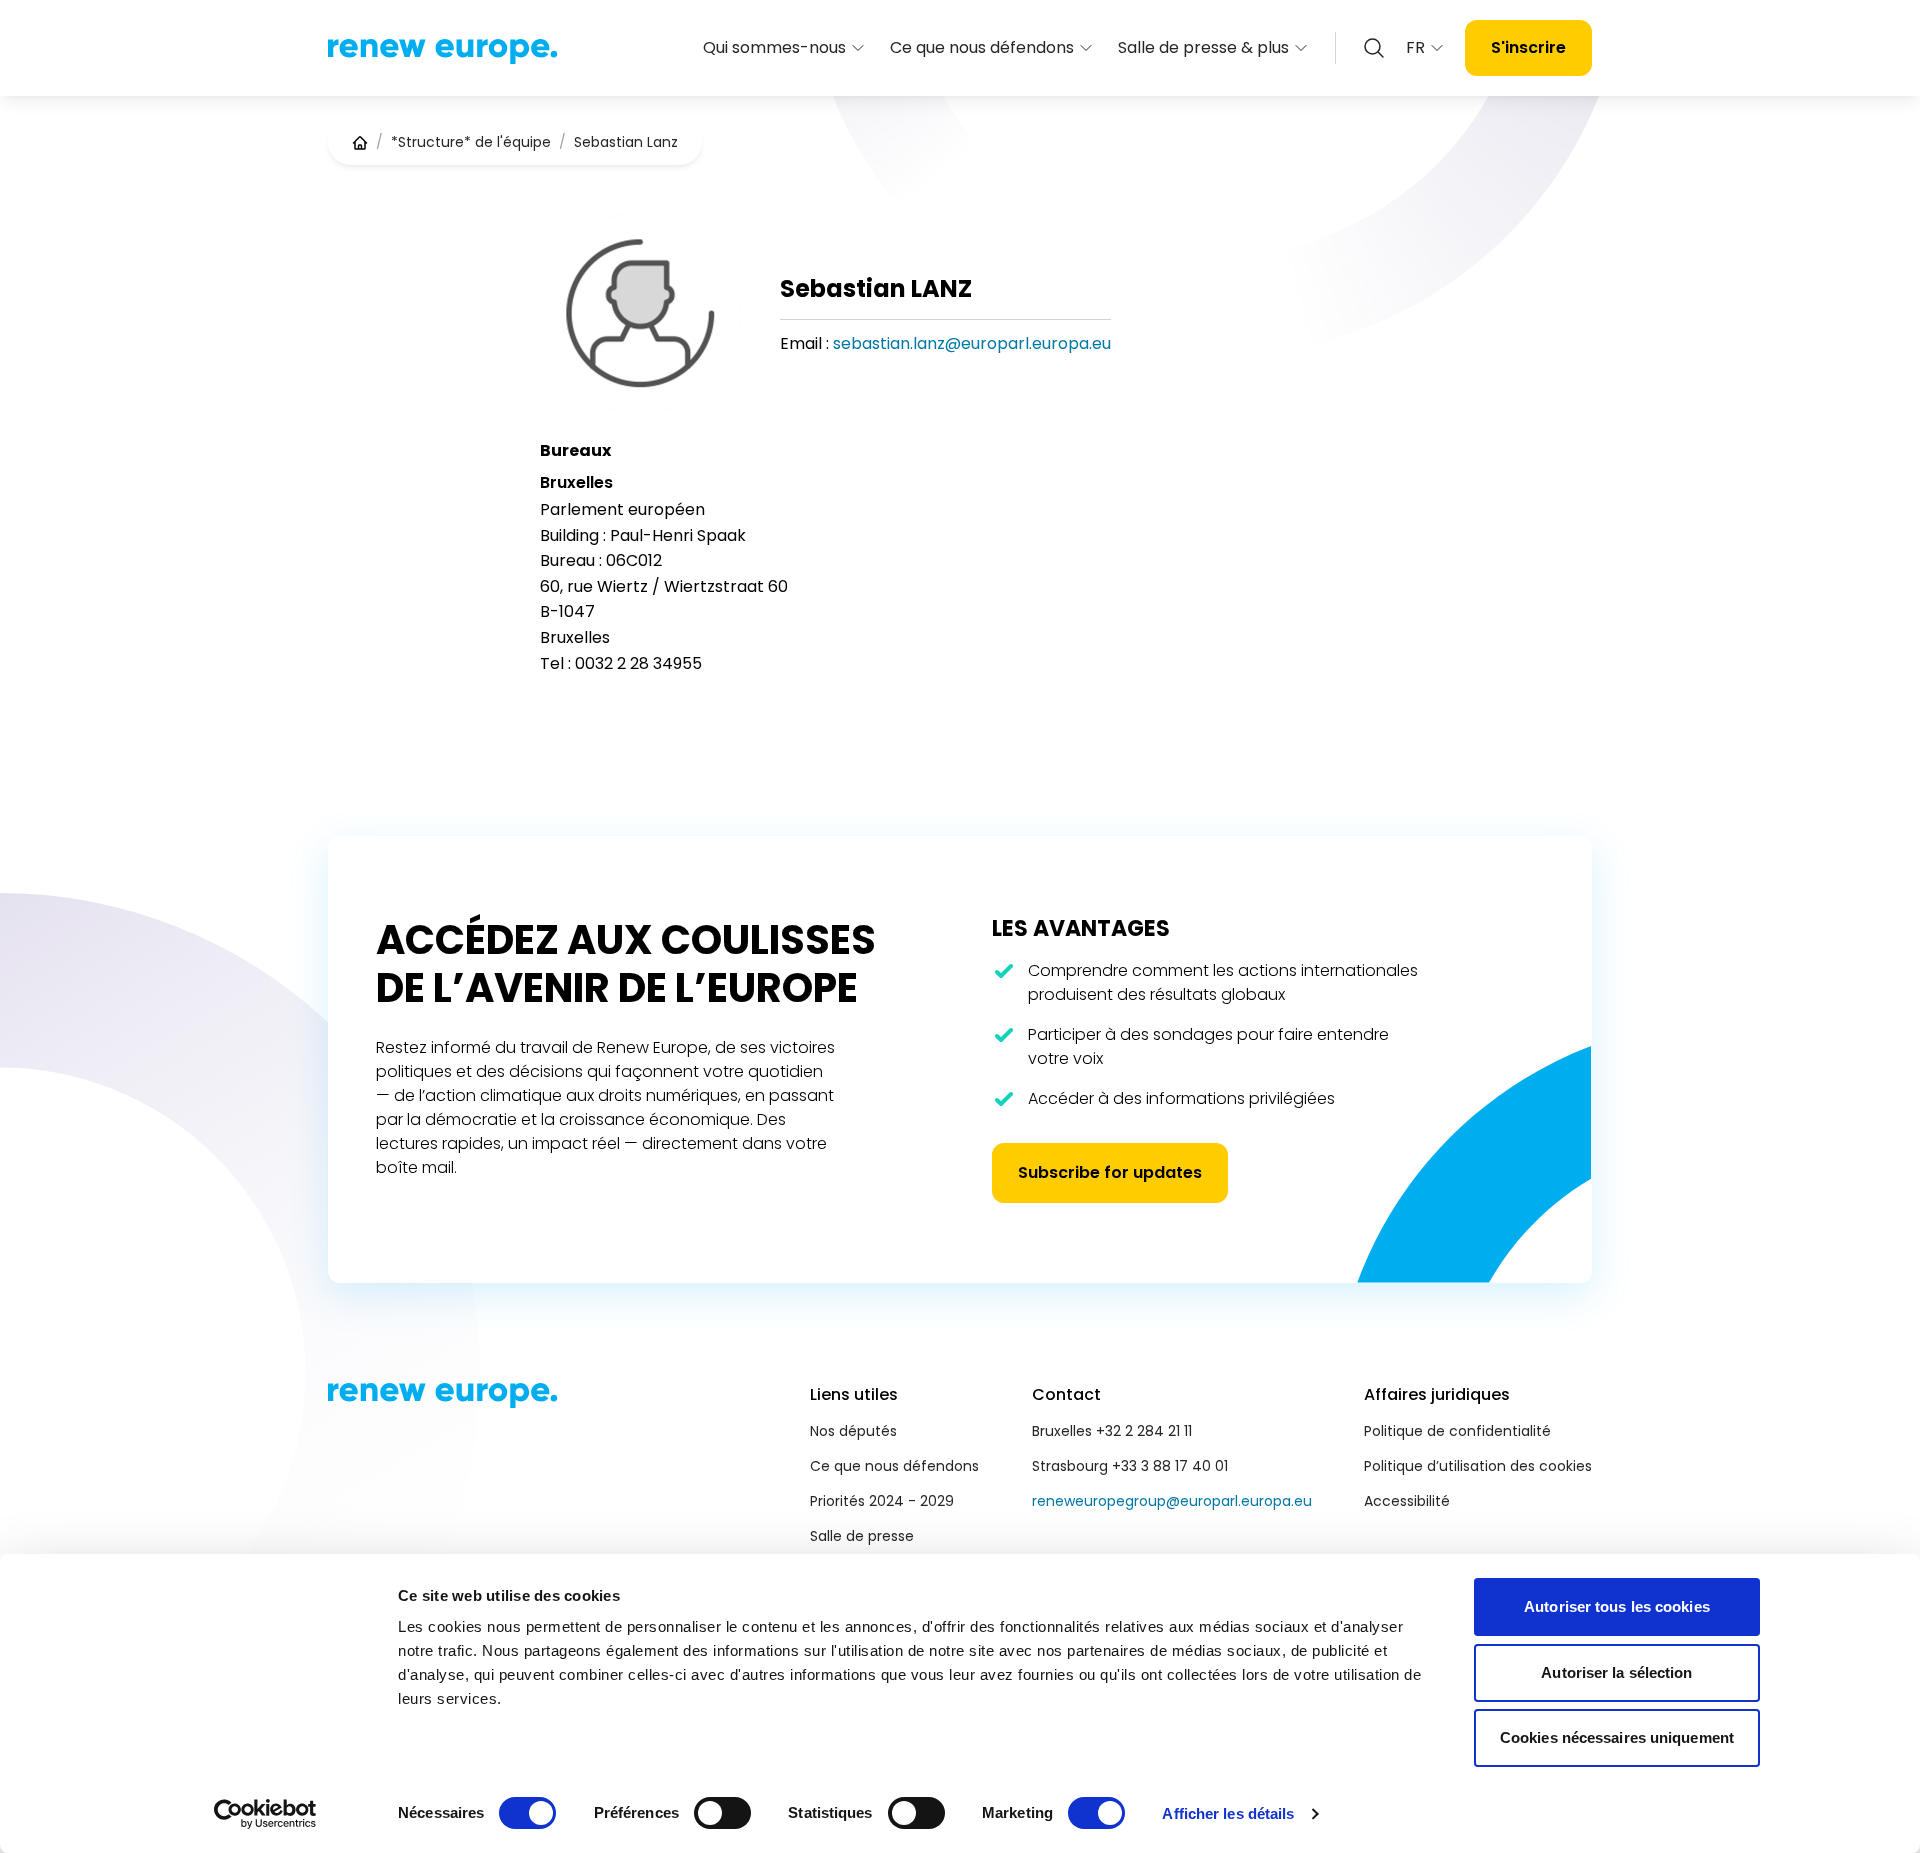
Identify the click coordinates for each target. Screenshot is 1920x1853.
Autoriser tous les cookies (1617, 1606)
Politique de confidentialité (1457, 1431)
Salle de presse (862, 1536)
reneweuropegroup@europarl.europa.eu (1172, 1501)
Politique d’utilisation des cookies (1478, 1466)
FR (1415, 47)
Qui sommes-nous (774, 47)
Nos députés (853, 1431)
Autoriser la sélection (1616, 1672)
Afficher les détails (1228, 1813)
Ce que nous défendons (982, 47)
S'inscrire (1528, 47)
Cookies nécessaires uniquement (1617, 1737)
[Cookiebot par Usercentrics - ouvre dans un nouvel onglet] (265, 1814)
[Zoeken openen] (1374, 48)
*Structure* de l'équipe (471, 142)
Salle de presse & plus (1203, 47)
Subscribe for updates (1110, 1172)
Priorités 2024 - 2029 (882, 1501)
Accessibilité (1407, 1501)
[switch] (722, 1813)
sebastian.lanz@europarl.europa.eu (972, 343)
